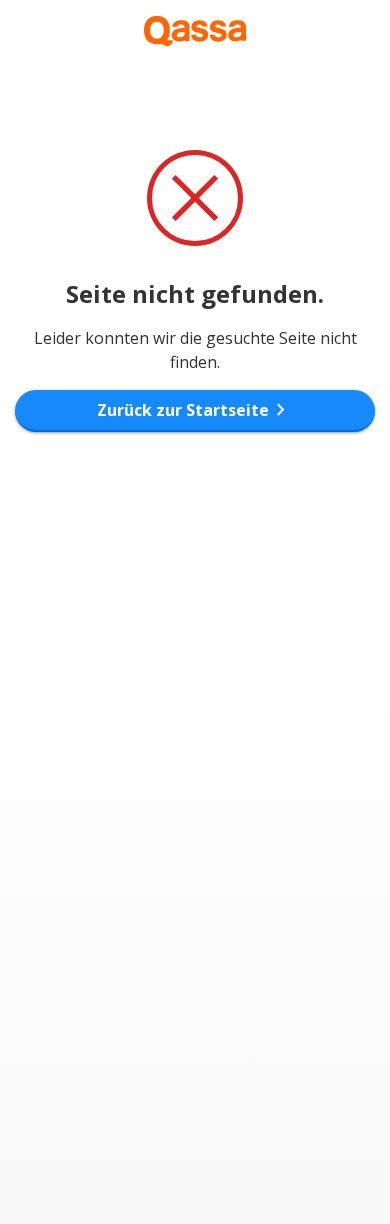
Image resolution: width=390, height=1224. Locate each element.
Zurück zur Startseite (195, 410)
